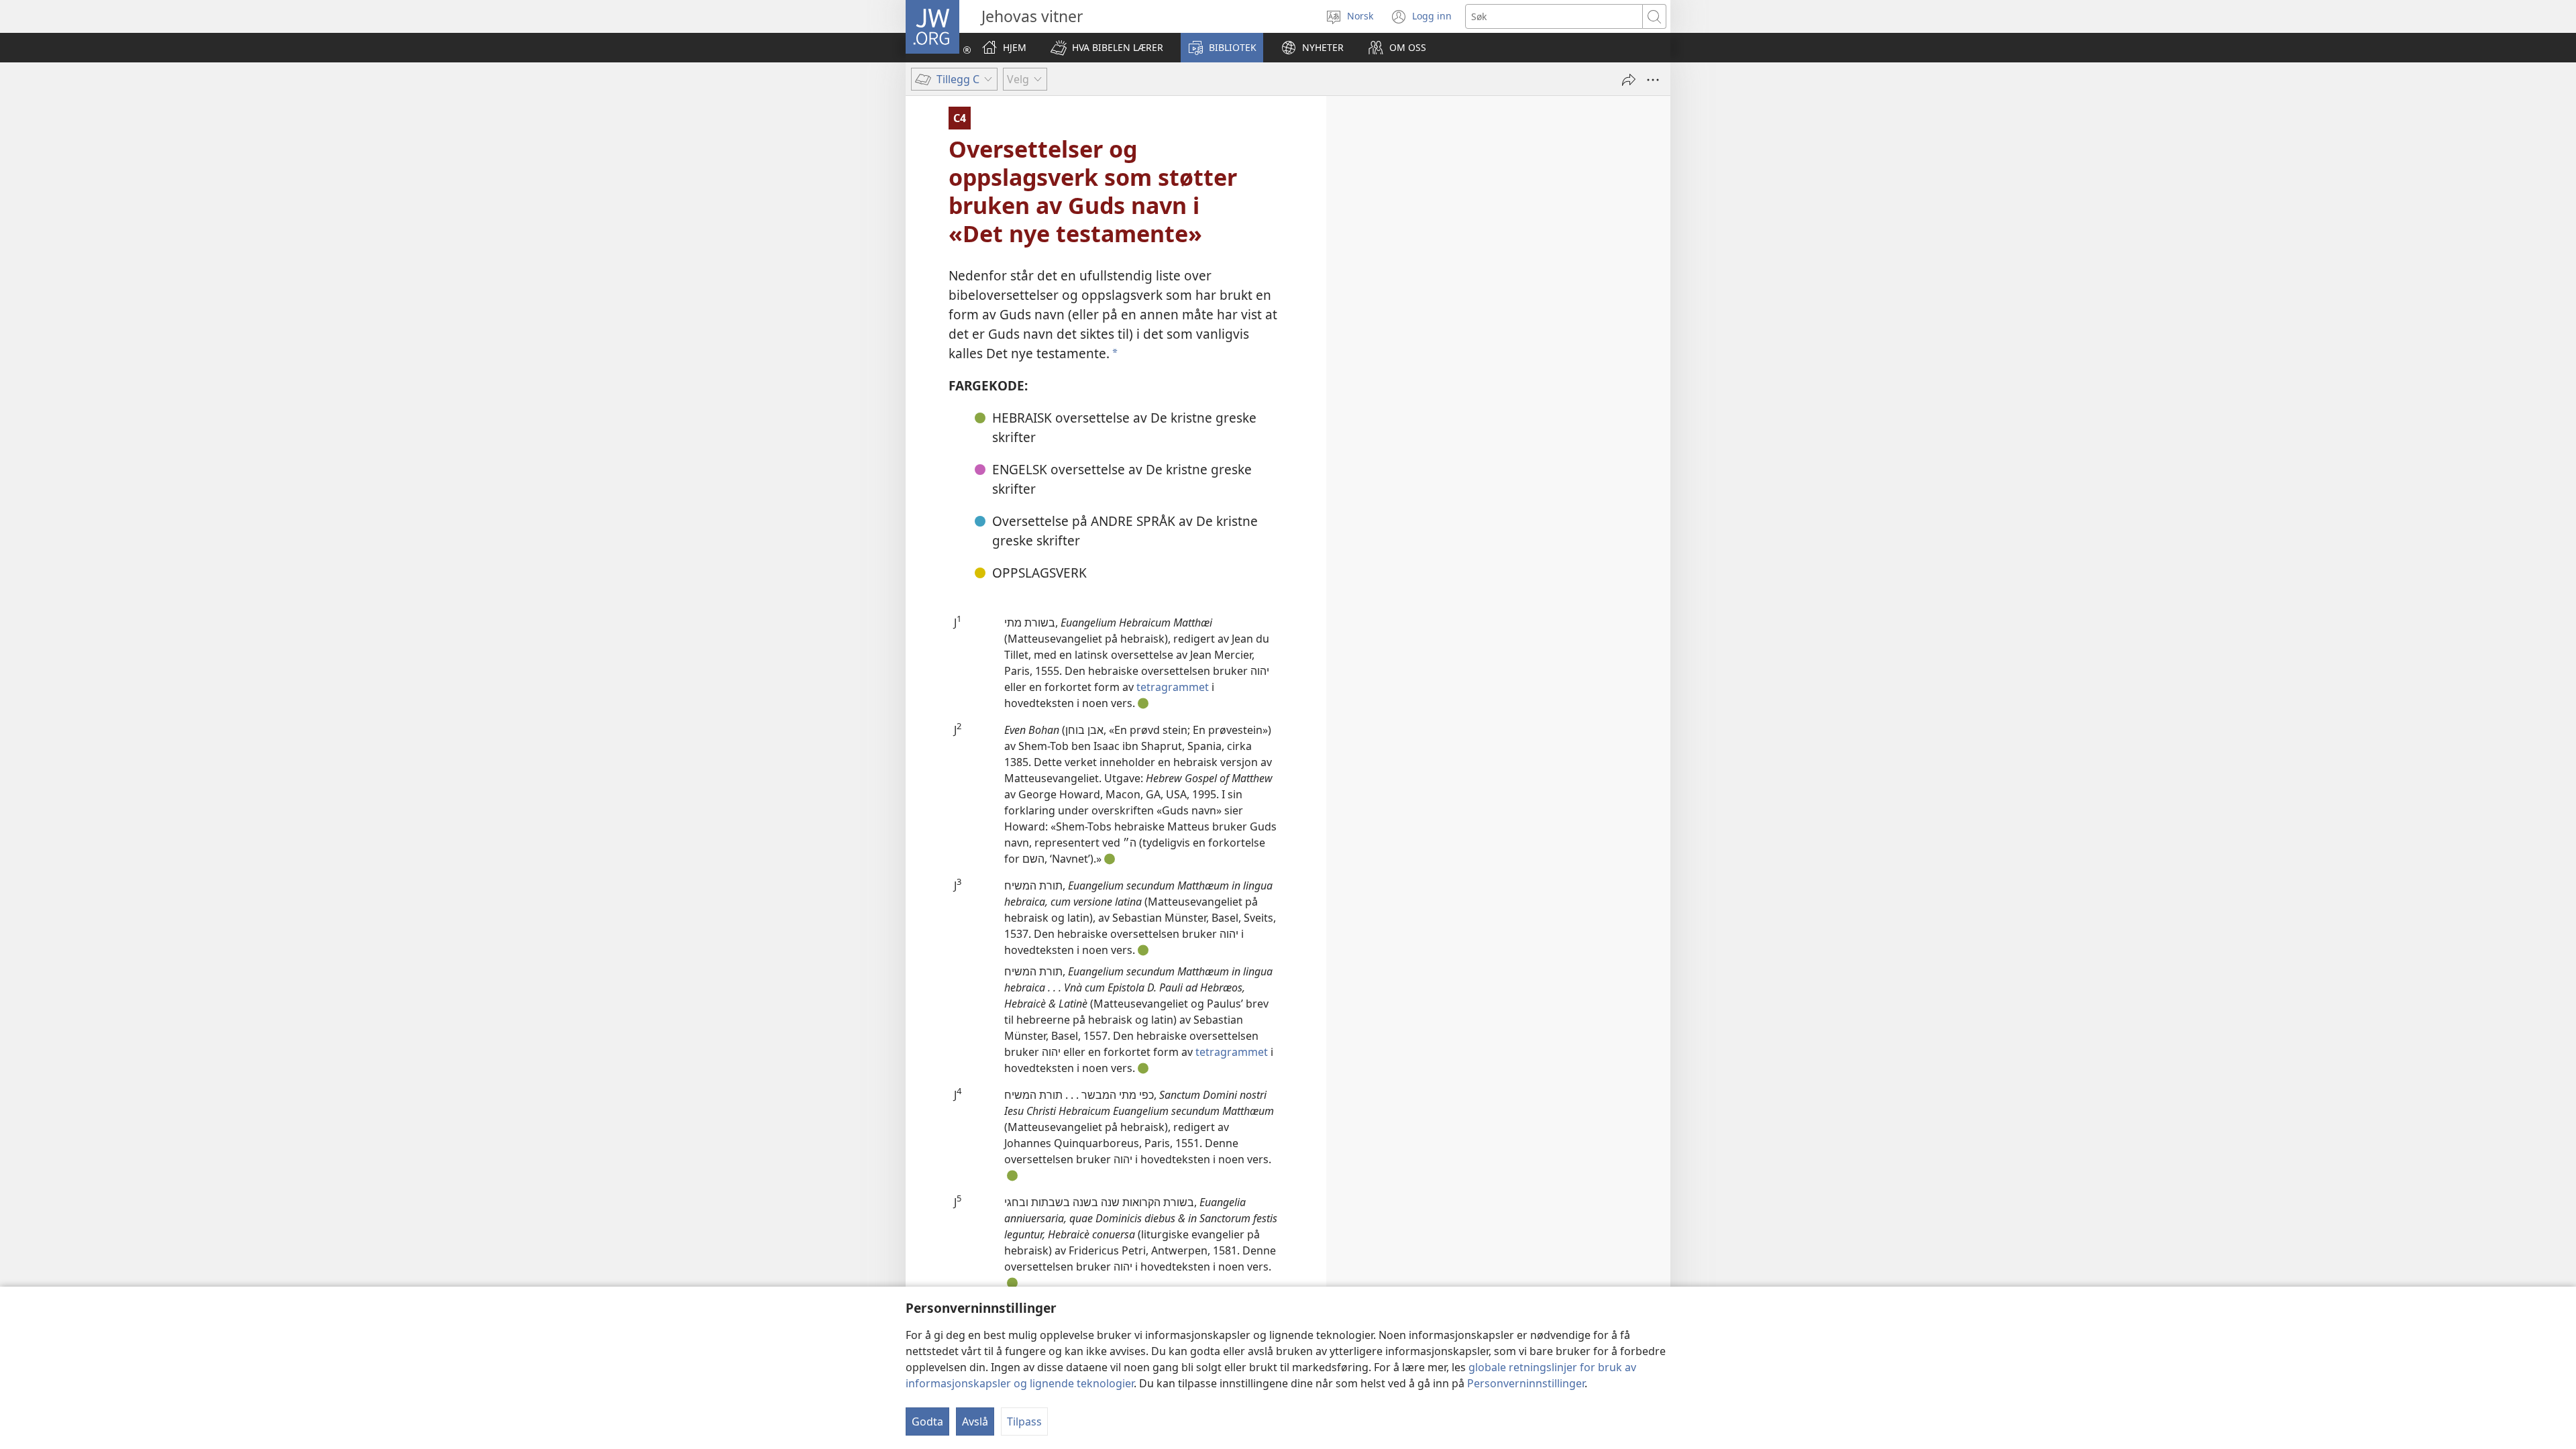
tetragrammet (1173, 687)
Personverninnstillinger (1526, 1383)
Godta (927, 1421)
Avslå (975, 1421)
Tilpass (1024, 1421)
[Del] (1629, 80)
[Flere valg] (1653, 80)
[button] (1107, 48)
